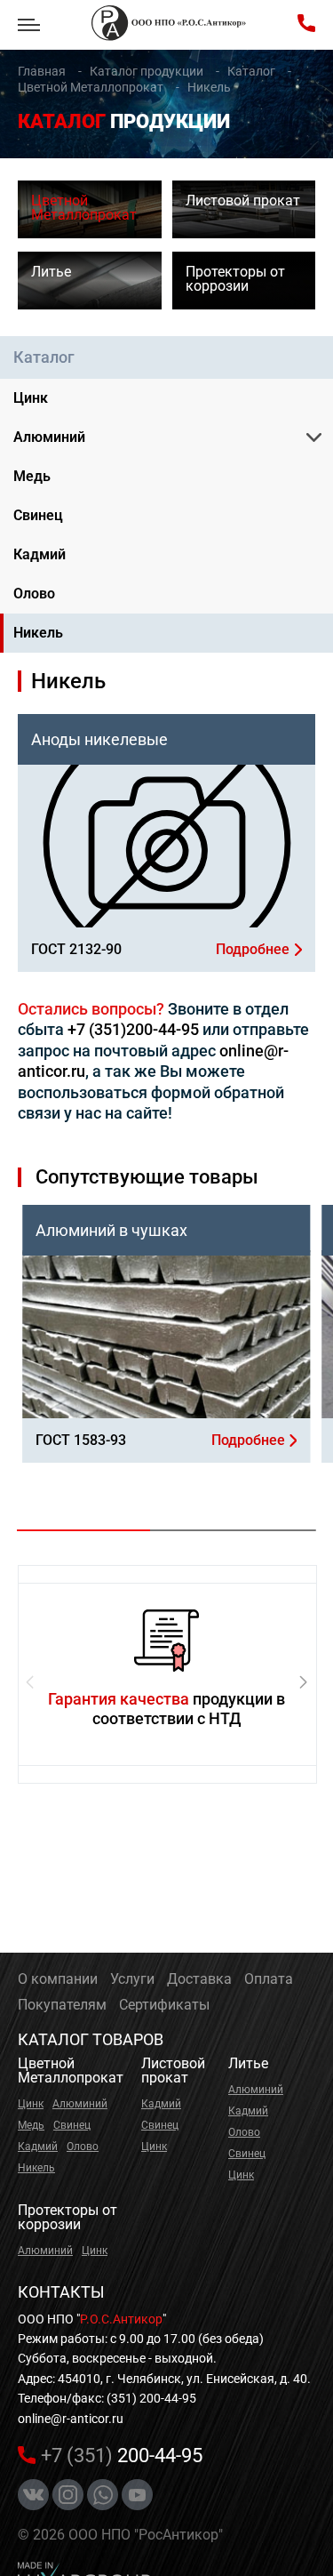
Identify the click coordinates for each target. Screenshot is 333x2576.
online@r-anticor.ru (71, 2419)
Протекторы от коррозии (67, 2217)
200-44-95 (122, 2456)
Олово (34, 594)
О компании (58, 1979)
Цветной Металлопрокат (71, 2070)
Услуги (132, 1979)
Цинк (31, 398)
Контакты (61, 2292)
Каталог (44, 357)
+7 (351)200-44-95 (133, 1029)
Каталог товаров (91, 2039)
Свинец (38, 515)
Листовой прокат (173, 2070)
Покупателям (62, 2005)
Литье (248, 2063)
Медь (32, 476)
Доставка (199, 1979)
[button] (303, 1682)
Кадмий (40, 554)
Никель (38, 633)
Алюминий (49, 437)
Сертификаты (164, 2005)
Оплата (269, 1979)
